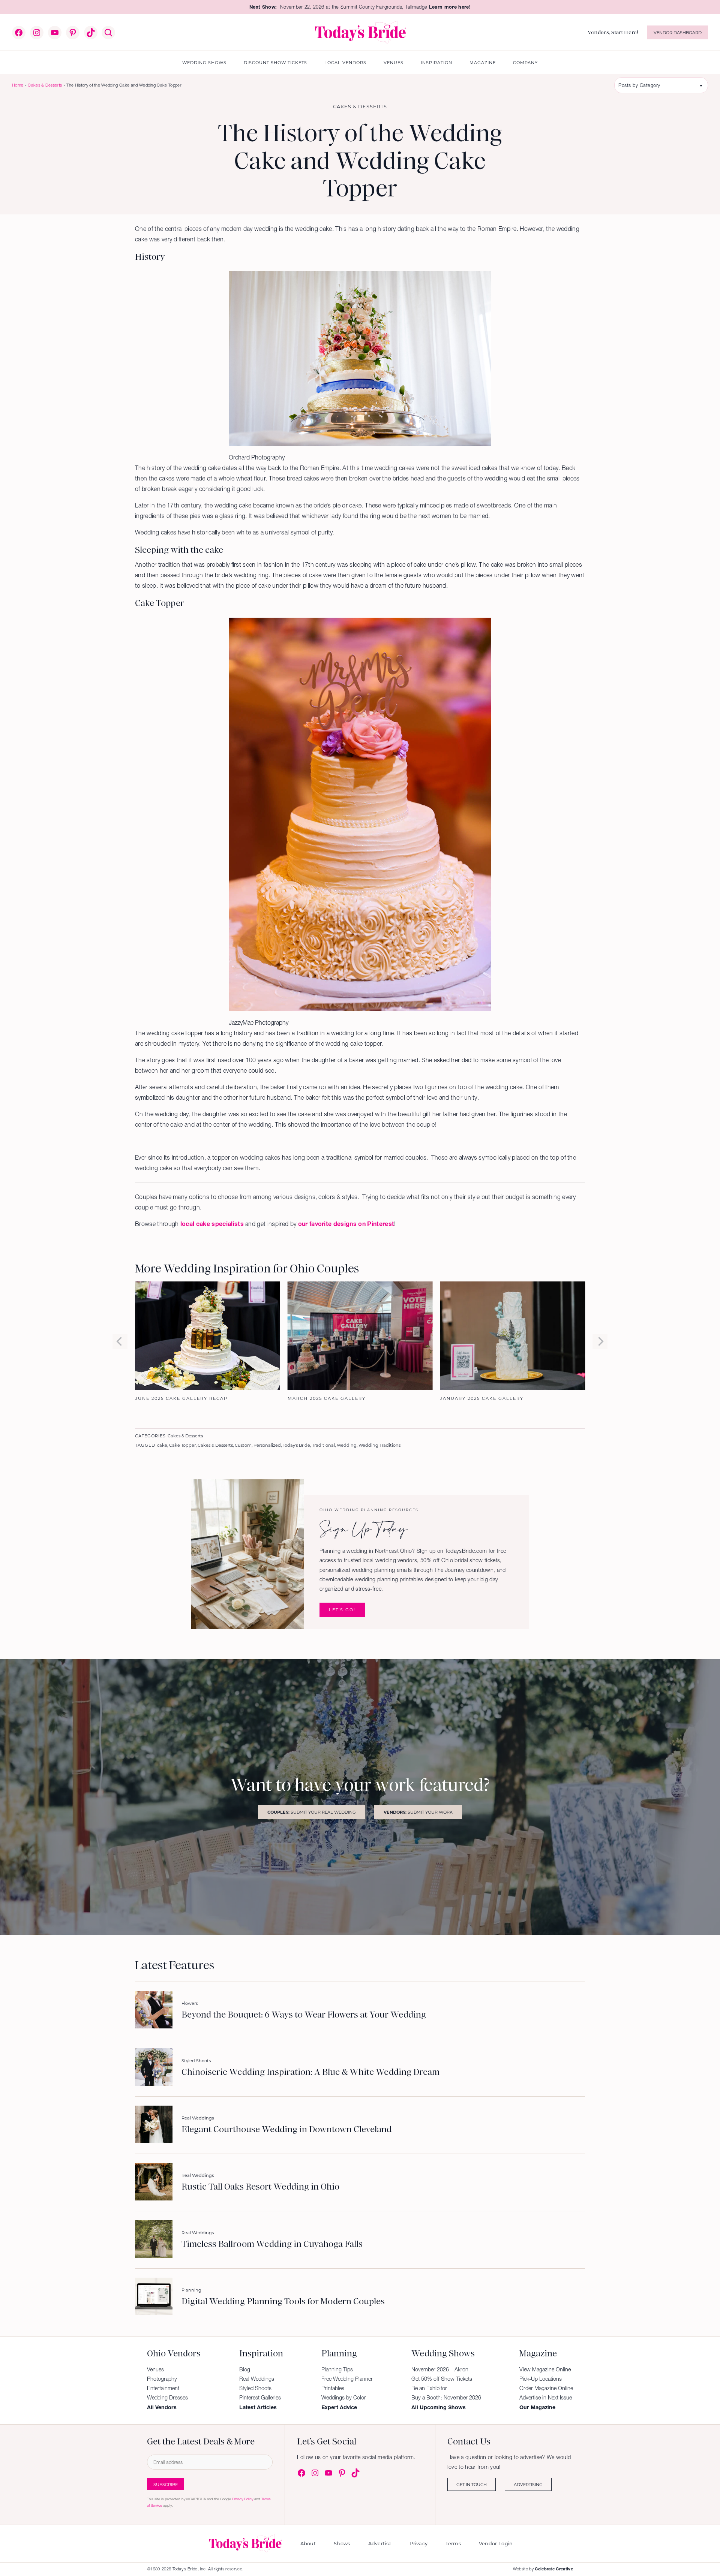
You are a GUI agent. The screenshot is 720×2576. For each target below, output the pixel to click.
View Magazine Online (545, 2369)
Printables (333, 2388)
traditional (323, 1445)
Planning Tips (337, 2369)
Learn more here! (450, 7)
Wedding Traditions (379, 1445)
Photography (162, 2379)
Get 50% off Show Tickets (442, 2379)
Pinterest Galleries (260, 2398)
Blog (245, 2369)
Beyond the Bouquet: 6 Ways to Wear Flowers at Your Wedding (304, 2015)
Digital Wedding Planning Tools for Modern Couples (283, 2302)
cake (162, 1445)
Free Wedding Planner (347, 2379)
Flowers (190, 2003)
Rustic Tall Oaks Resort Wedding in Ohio (260, 2187)
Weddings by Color (344, 2398)
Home (18, 85)
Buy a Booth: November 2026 (446, 2398)
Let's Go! (342, 1610)
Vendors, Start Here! (613, 32)
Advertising (528, 2484)
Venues (155, 2369)
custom (243, 1445)
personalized (267, 1445)
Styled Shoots (196, 2060)
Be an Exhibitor (429, 2388)
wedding (347, 1445)
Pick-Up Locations (541, 2379)
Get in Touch (472, 2484)
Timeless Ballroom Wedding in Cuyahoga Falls (272, 2244)
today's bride (296, 1445)
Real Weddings (198, 2118)
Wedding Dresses (167, 2398)
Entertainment (163, 2388)
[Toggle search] (108, 33)
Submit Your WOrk (418, 1812)
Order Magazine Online (546, 2388)
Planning (191, 2290)
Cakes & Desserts (45, 85)
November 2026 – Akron (440, 2369)
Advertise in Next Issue (546, 2398)
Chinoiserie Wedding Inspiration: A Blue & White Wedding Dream (310, 2072)
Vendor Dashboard (678, 32)
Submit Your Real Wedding (312, 1812)
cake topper (182, 1445)
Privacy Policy (243, 2499)
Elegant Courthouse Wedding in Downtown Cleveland (286, 2130)
